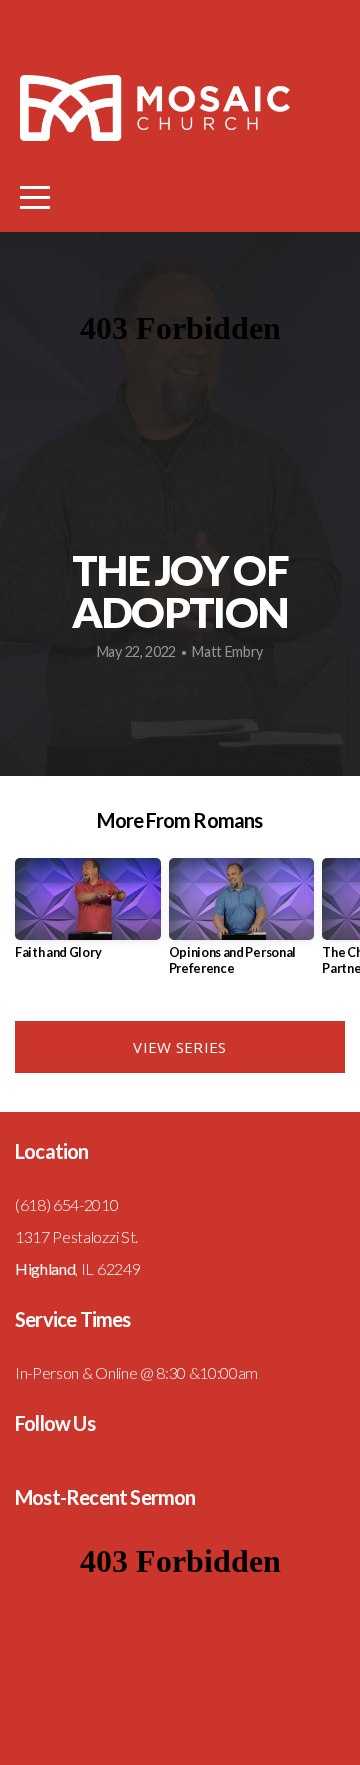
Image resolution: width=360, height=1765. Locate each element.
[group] (88, 916)
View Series (179, 1047)
